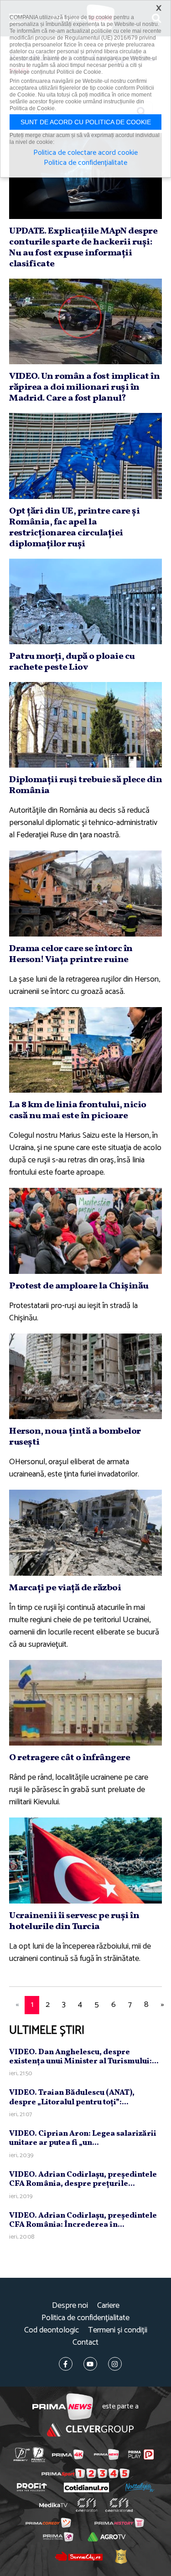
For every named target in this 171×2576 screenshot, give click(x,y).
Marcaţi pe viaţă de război (65, 1588)
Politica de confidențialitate (85, 2318)
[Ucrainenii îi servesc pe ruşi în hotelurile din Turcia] (85, 1860)
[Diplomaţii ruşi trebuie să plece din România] (85, 725)
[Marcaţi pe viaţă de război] (85, 1532)
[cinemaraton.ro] (86, 2505)
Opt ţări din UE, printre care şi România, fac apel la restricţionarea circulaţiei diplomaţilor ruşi (74, 528)
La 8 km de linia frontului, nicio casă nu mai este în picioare (78, 1110)
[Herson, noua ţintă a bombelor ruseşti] (85, 1376)
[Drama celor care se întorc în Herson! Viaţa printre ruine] (85, 893)
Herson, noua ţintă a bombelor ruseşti (75, 1437)
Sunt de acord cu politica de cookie (86, 122)
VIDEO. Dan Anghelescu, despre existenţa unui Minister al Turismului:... (84, 2057)
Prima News (63, 2407)
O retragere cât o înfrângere (70, 1758)
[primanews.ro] (106, 2454)
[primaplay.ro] (141, 2454)
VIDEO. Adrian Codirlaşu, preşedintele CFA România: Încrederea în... (83, 2220)
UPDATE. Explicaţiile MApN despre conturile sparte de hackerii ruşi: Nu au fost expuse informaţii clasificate (83, 248)
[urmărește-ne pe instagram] (115, 2364)
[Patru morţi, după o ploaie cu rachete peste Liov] (85, 601)
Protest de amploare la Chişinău (79, 1286)
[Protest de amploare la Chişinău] (85, 1231)
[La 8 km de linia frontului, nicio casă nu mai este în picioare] (85, 1050)
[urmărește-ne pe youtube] (90, 2364)
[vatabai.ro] (121, 2556)
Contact (85, 2343)
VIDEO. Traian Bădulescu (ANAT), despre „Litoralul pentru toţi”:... (72, 2097)
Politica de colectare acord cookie (85, 153)
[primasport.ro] (85, 2473)
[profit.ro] (32, 2487)
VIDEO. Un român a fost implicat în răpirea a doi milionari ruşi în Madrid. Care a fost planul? (84, 387)
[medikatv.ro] (53, 2505)
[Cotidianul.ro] (86, 2487)
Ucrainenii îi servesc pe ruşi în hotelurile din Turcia (74, 1921)
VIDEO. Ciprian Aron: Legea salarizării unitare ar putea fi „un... (83, 2138)
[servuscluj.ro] (79, 2556)
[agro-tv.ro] (107, 2537)
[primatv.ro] (21, 2455)
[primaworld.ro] (58, 2537)
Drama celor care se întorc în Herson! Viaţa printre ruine (71, 954)
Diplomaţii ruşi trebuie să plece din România (85, 785)
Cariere (108, 2306)
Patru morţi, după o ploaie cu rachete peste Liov (72, 662)
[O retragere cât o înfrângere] (85, 1703)
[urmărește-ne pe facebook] (66, 2364)
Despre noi (70, 2306)
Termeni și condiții (118, 2330)
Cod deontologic (52, 2330)
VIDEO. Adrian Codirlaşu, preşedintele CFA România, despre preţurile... (83, 2179)
